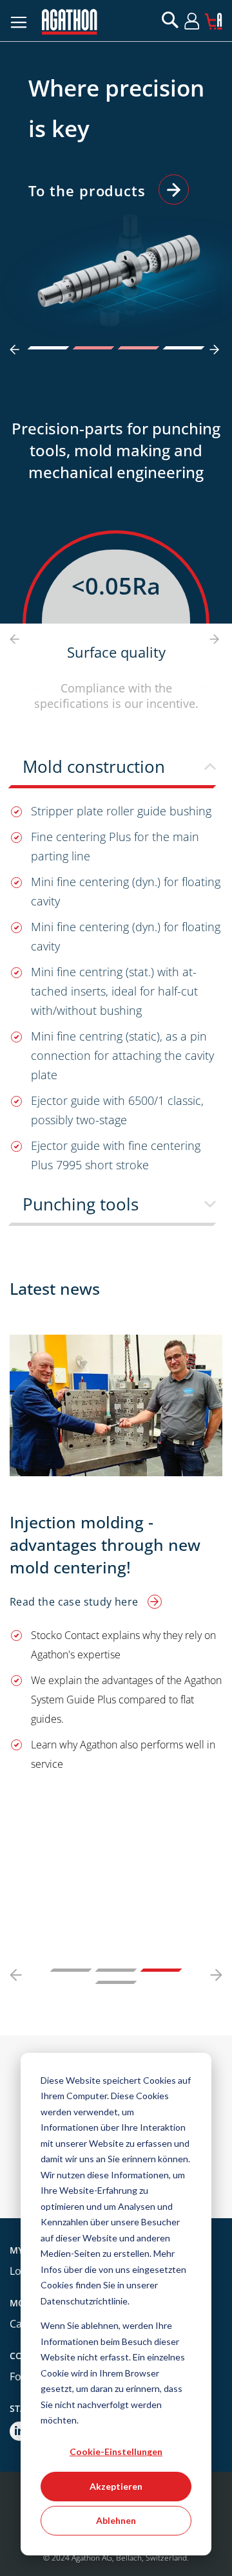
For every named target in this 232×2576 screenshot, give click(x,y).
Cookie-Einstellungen (116, 2451)
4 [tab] (184, 348)
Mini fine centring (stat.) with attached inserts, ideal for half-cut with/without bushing (114, 991)
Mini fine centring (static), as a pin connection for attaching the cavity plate (122, 1055)
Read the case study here (75, 1602)
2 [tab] (94, 348)
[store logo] (70, 22)
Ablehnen (116, 2520)
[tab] (116, 771)
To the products (87, 190)
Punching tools (81, 1204)
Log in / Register (203, 21)
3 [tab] (139, 348)
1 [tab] (49, 348)
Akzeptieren (116, 2486)
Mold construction (94, 766)
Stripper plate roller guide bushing (121, 811)
